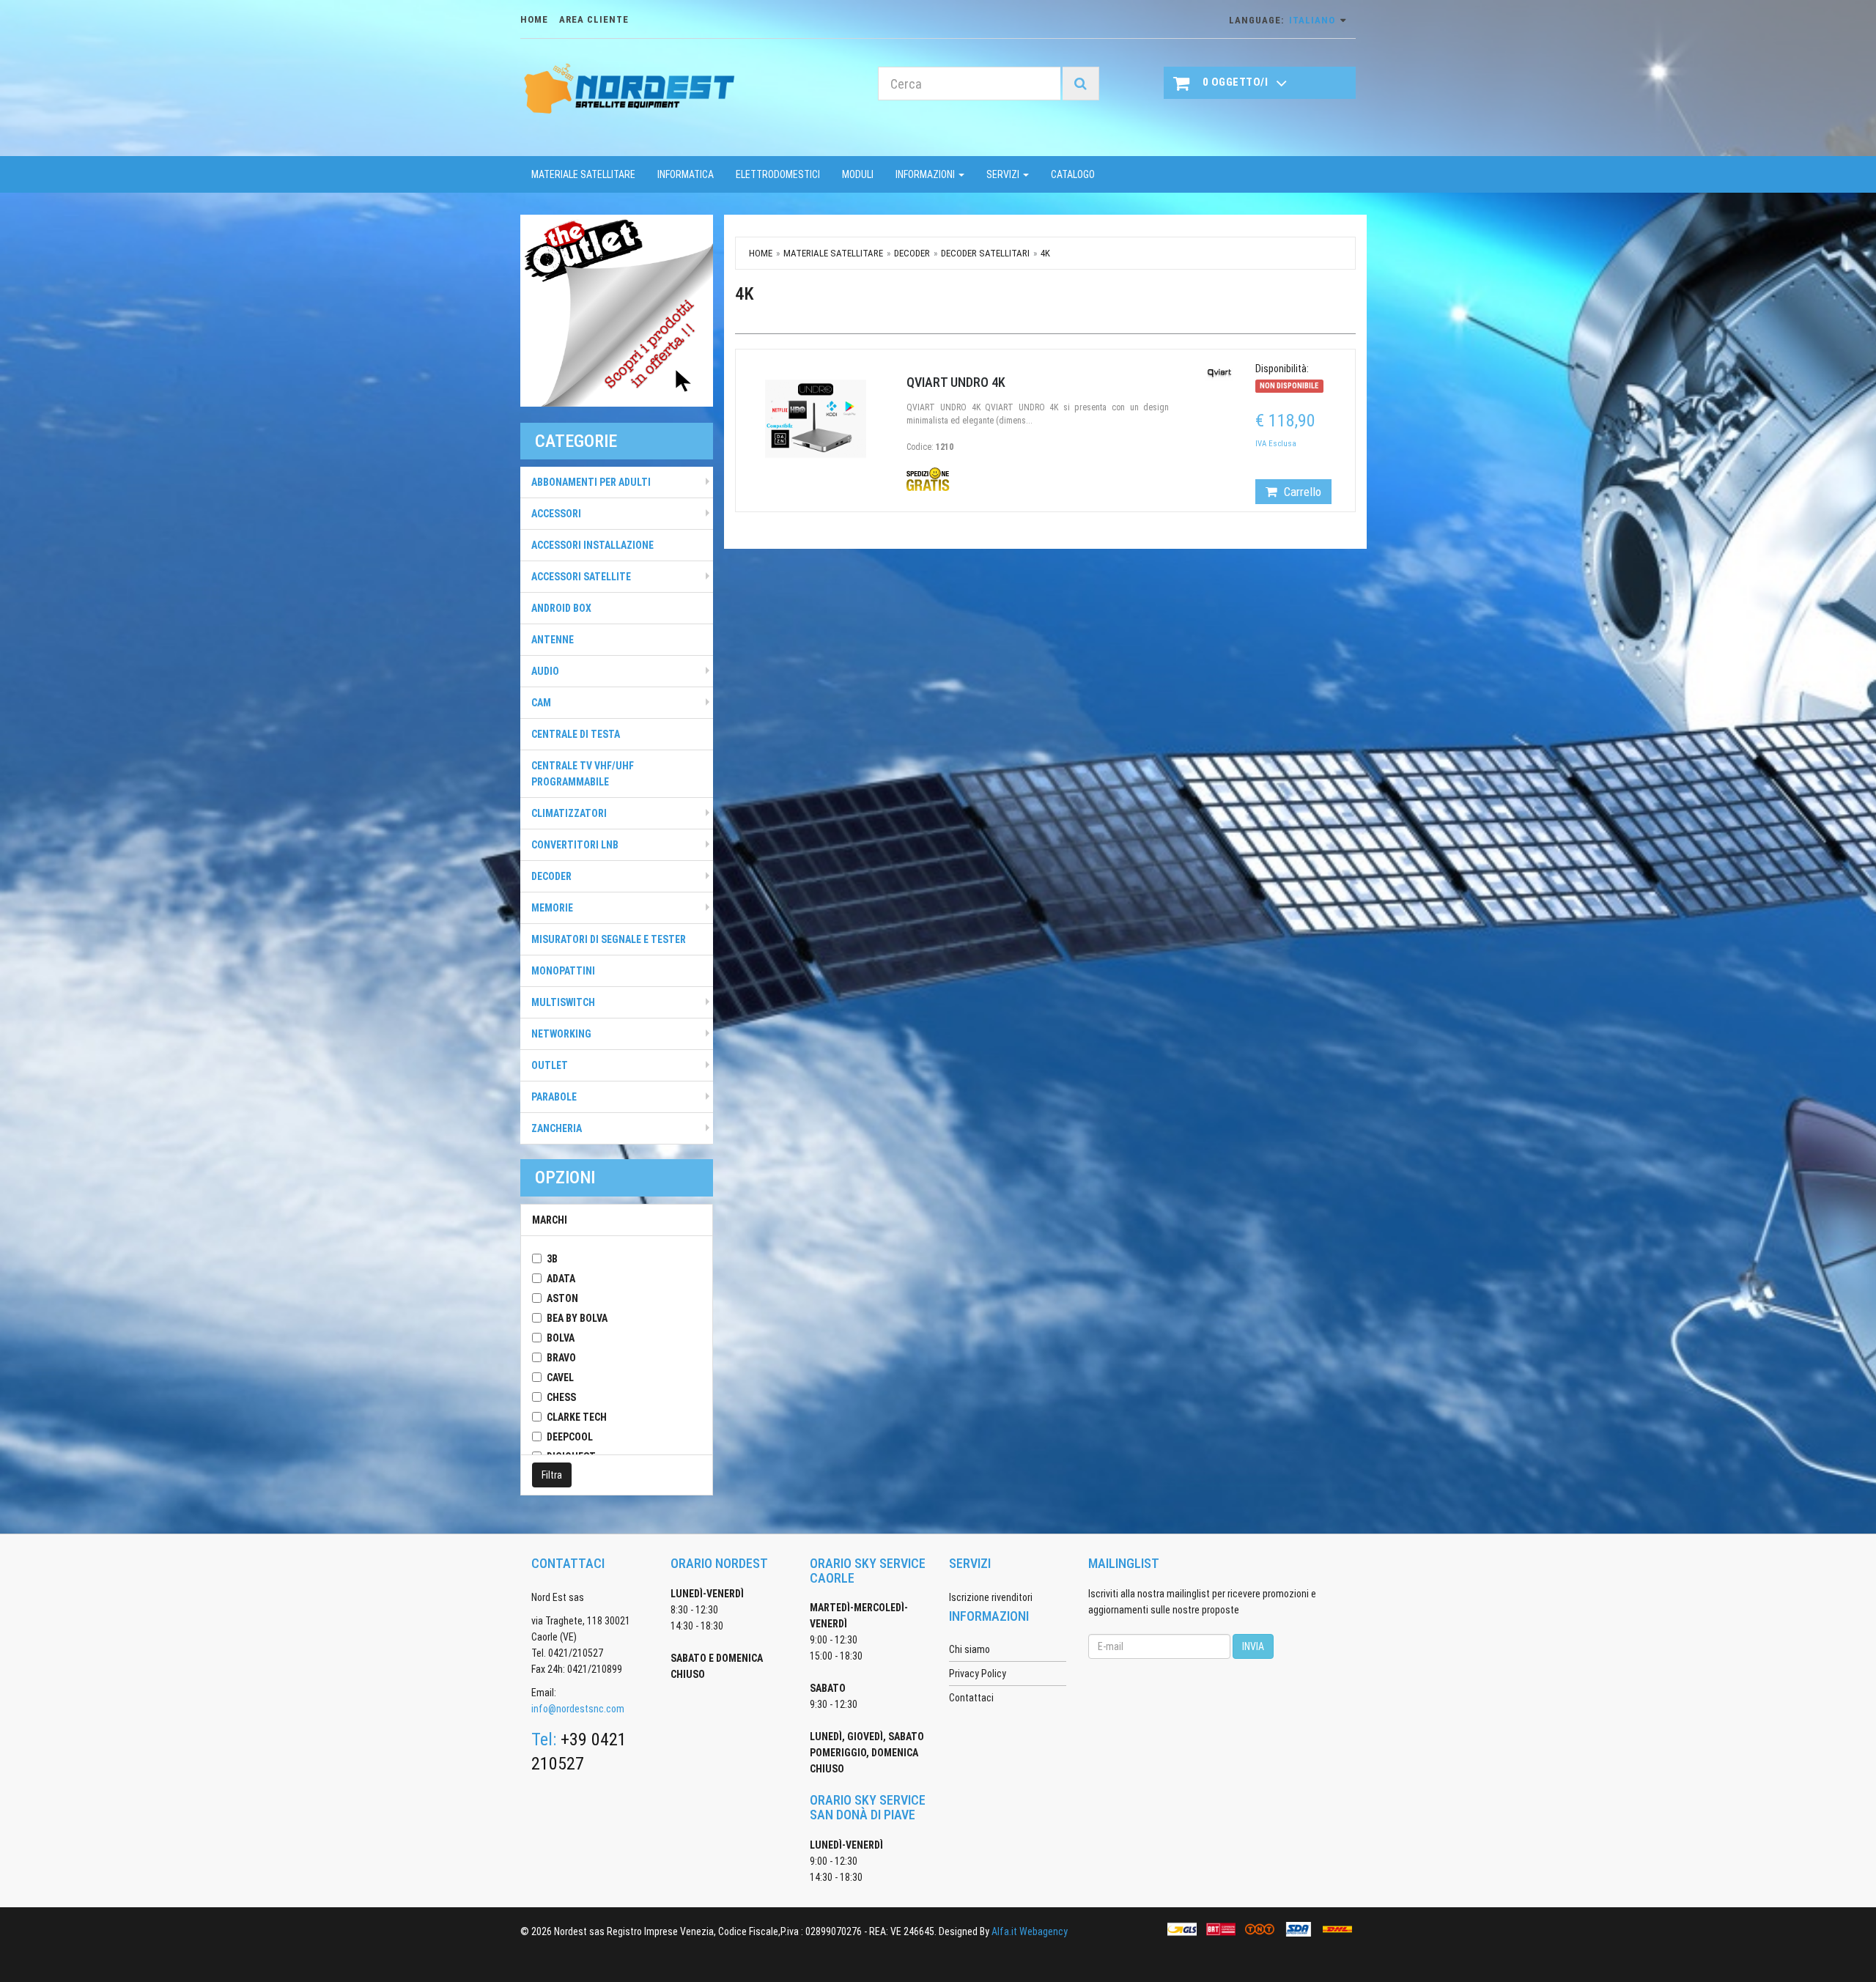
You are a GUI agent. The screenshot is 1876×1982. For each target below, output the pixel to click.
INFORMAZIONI (926, 174)
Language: (1282, 20)
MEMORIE (552, 908)
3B (552, 1259)
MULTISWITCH (563, 1002)
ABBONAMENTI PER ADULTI (591, 482)
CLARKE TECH (577, 1417)
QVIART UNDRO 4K (956, 382)
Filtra (552, 1475)
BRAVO (561, 1358)
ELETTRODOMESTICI (778, 174)
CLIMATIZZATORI (569, 813)
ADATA (561, 1279)
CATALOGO (1073, 174)
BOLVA (561, 1338)
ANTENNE (553, 640)
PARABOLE (554, 1097)
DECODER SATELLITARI (985, 253)
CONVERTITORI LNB (575, 845)
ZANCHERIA (557, 1128)
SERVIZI (1004, 174)
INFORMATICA (686, 174)
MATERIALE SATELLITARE (583, 174)
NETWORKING (561, 1034)
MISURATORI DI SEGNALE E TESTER (609, 939)
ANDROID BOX (561, 608)
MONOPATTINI (563, 971)
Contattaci (971, 1698)
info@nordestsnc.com (578, 1709)
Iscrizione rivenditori (991, 1597)
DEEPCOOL (570, 1437)
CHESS (561, 1397)
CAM (541, 703)
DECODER (551, 876)
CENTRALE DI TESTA (576, 734)
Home (761, 253)
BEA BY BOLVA (577, 1318)
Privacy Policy (978, 1674)
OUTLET (550, 1065)
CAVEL (560, 1378)
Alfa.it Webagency (1030, 1931)
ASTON (562, 1298)
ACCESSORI (556, 514)
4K (1045, 253)
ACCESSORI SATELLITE (581, 577)
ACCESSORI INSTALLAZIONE (592, 545)
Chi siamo (970, 1649)
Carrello (1301, 492)
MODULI (858, 174)
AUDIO (545, 671)
